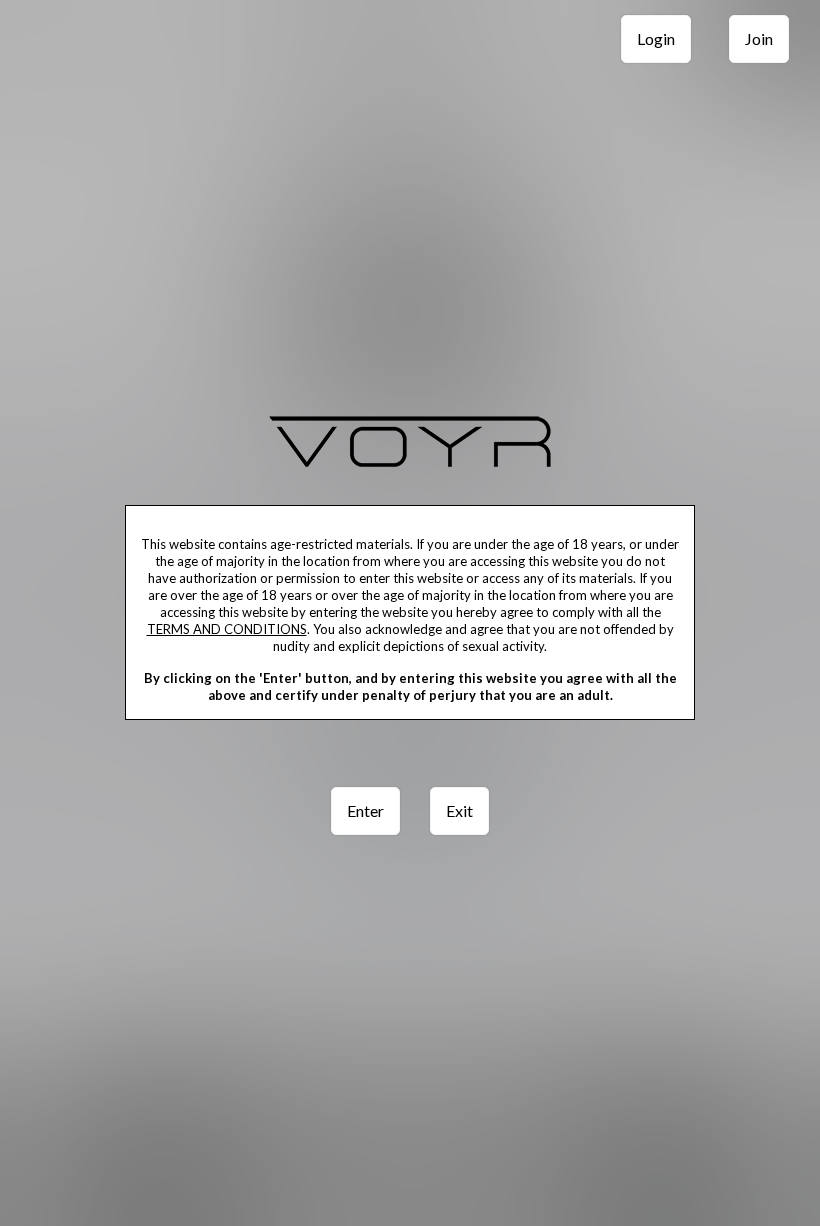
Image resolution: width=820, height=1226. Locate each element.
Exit (459, 810)
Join (759, 38)
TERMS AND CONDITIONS (227, 629)
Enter (365, 810)
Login (656, 38)
